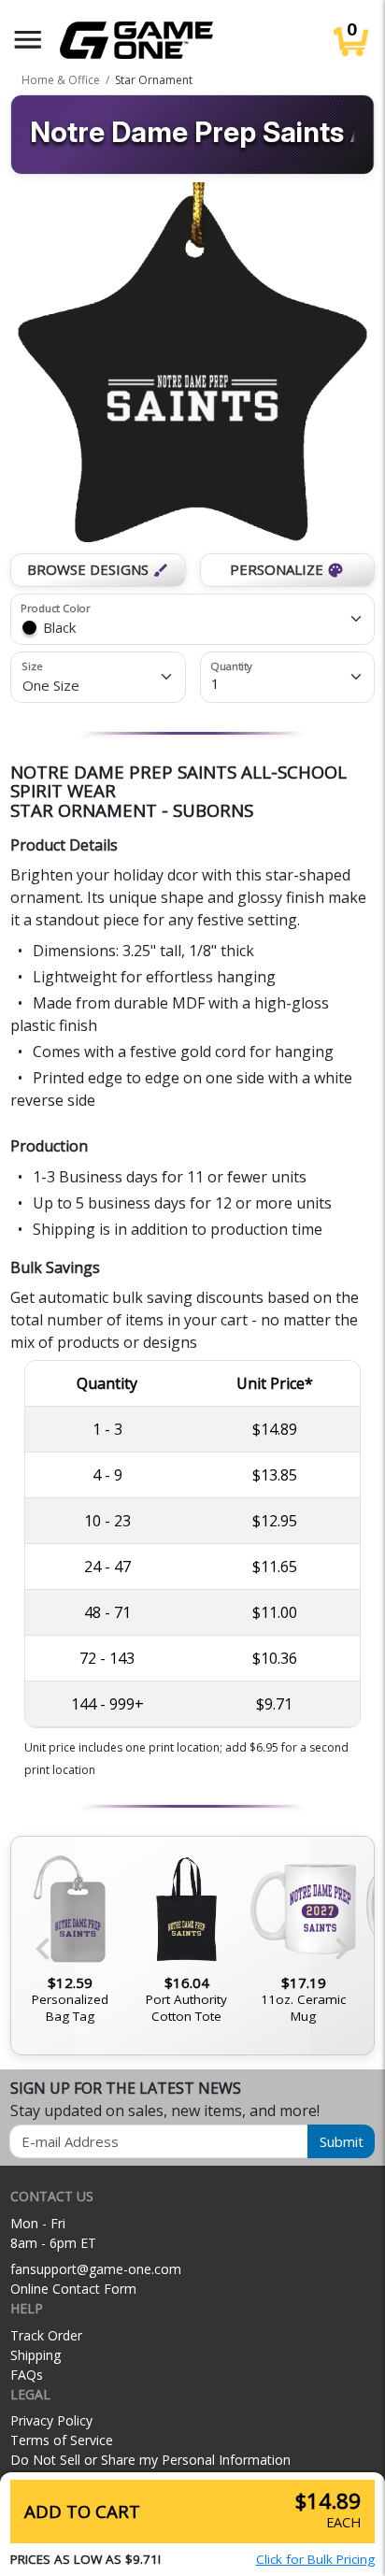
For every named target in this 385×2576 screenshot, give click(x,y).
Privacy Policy (51, 2420)
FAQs (27, 2375)
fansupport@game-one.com (96, 2269)
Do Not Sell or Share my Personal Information (150, 2460)
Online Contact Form (73, 2289)
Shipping (36, 2355)
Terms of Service (62, 2440)
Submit (342, 2141)
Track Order (46, 2335)
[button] (28, 40)
